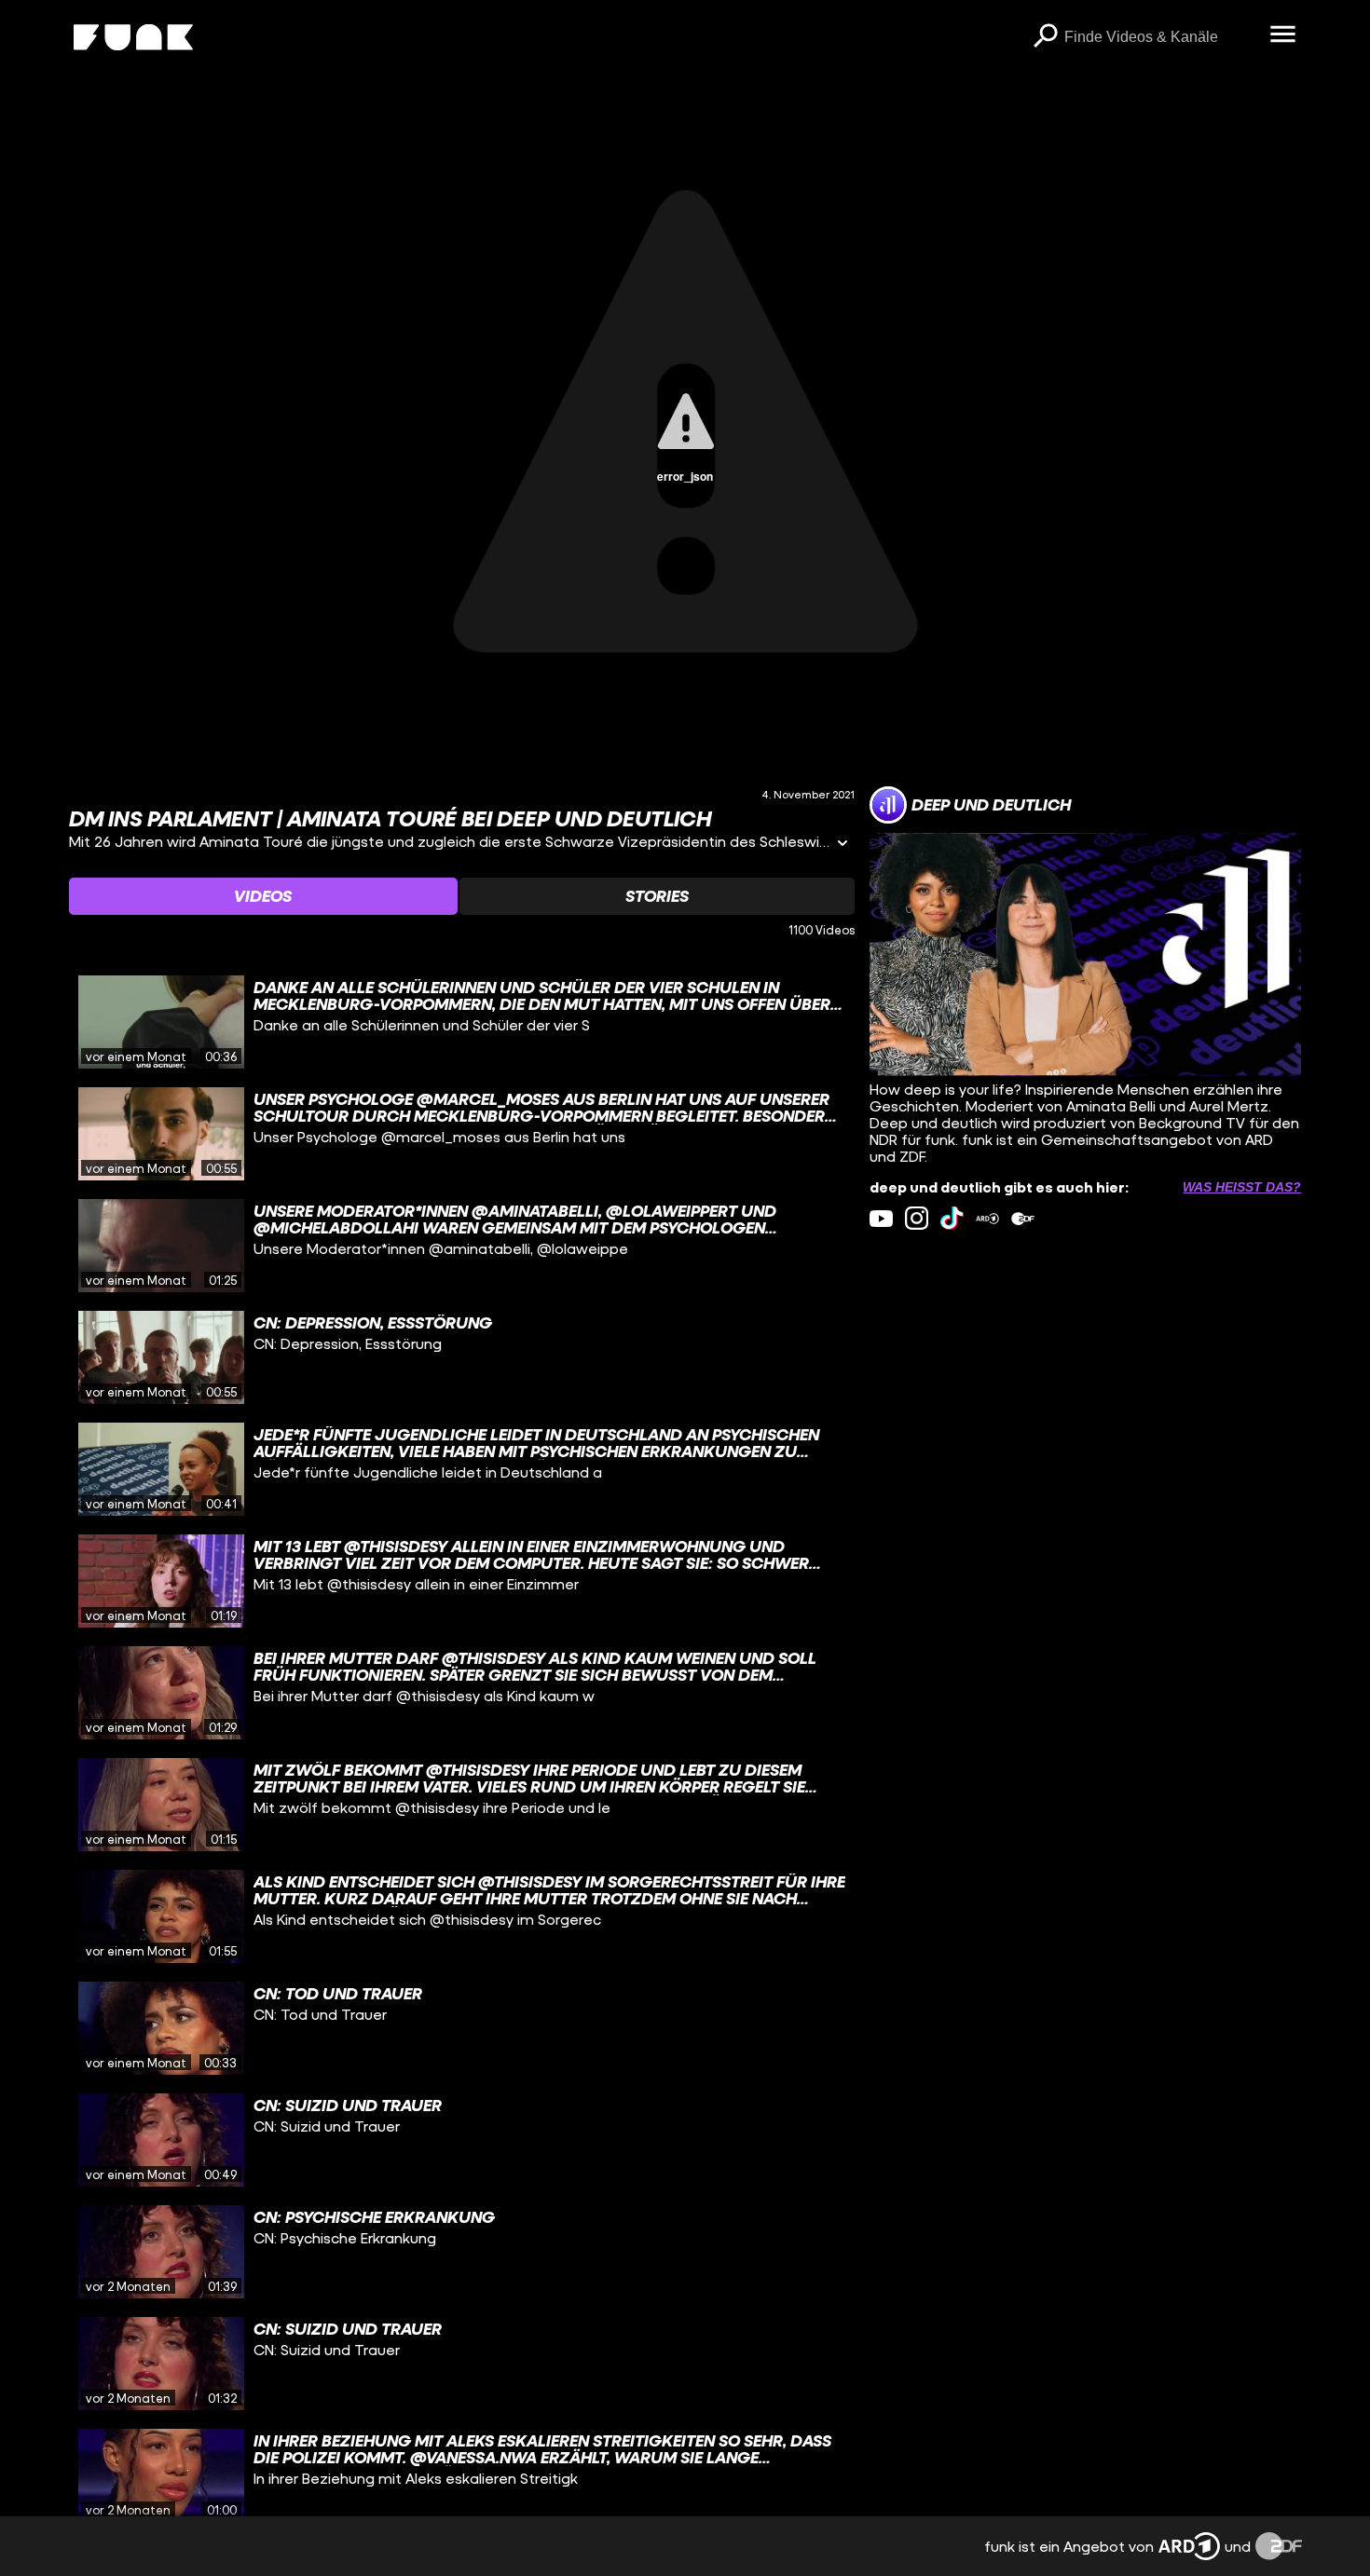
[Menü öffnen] (1283, 35)
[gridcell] (462, 1022)
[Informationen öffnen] (843, 845)
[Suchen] (1046, 37)
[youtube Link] (881, 1218)
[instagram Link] (917, 1218)
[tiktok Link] (952, 1218)
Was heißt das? (1242, 1187)
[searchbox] (1161, 37)
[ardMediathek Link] (987, 1218)
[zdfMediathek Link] (1023, 1218)
